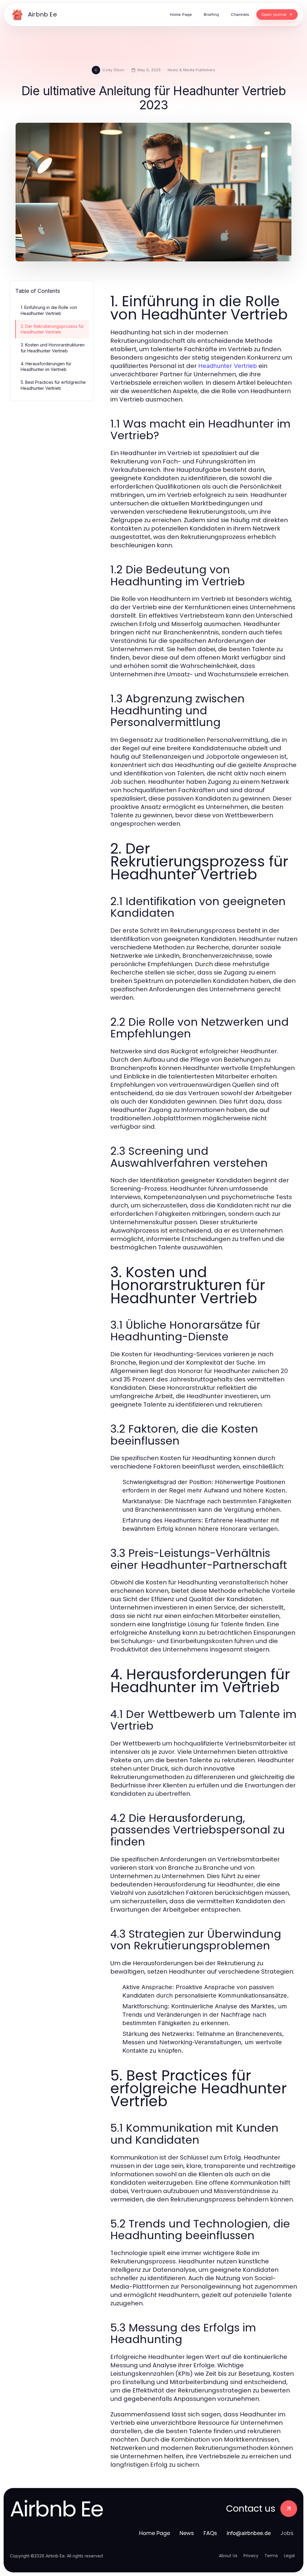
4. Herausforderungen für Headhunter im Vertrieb (46, 366)
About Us (228, 2556)
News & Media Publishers (191, 70)
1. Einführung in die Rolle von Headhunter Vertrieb (49, 310)
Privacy (251, 2556)
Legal (289, 2556)
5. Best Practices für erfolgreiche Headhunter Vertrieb (53, 385)
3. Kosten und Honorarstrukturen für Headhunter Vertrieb (53, 348)
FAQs (210, 2533)
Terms (271, 2556)
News (187, 2533)
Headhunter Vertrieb (228, 366)
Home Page (155, 2533)
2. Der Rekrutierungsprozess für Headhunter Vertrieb (52, 329)
